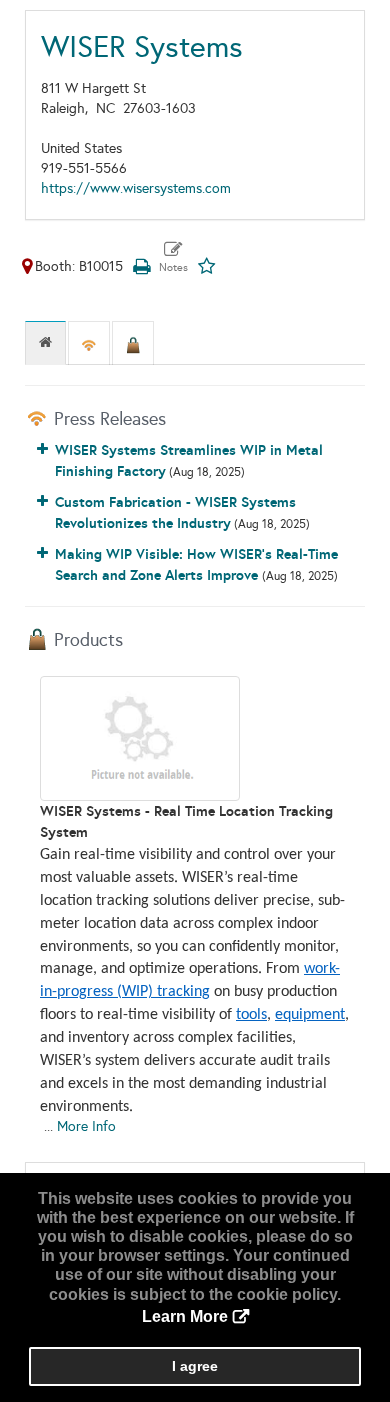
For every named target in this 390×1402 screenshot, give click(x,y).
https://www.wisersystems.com (136, 188)
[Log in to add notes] (173, 258)
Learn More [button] (185, 1316)
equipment (310, 1015)
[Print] (141, 266)
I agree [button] (195, 1366)
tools (251, 1015)
